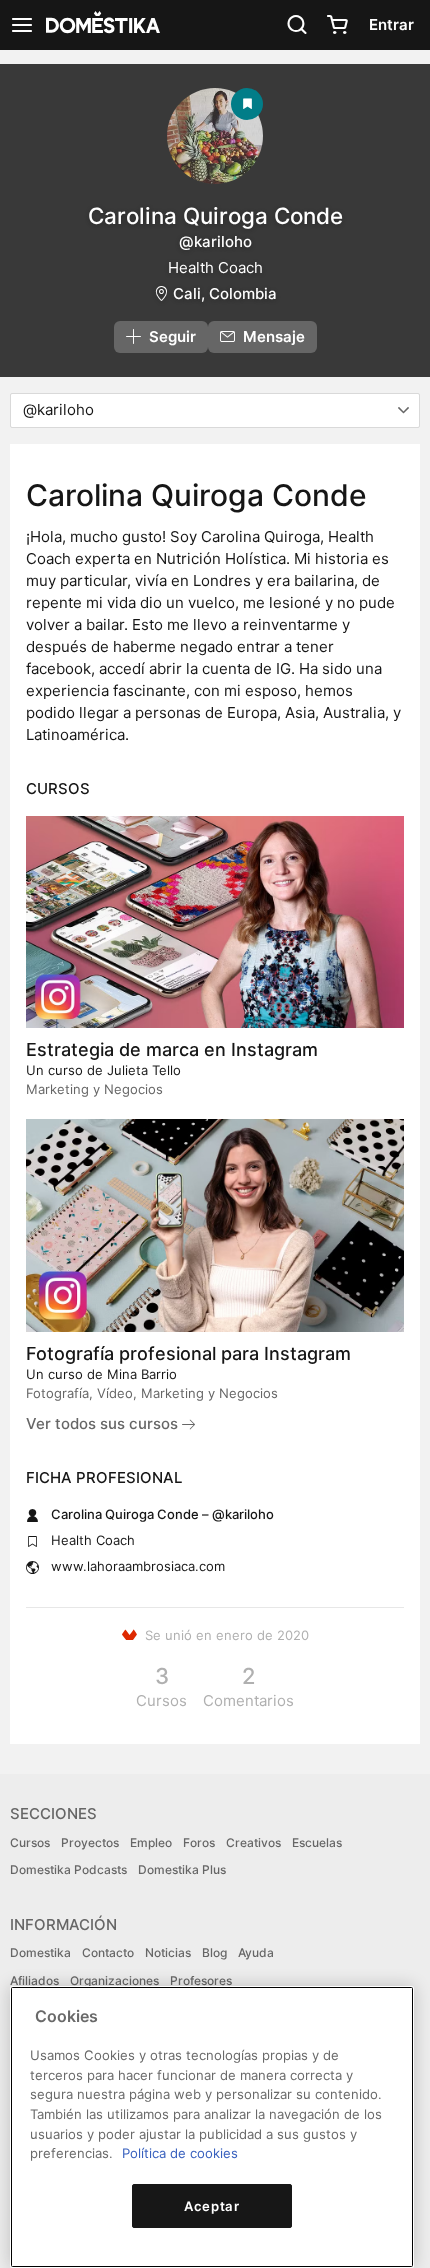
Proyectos (90, 1842)
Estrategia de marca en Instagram (172, 1049)
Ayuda (256, 1952)
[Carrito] (337, 25)
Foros (199, 1842)
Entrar (391, 24)
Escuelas (317, 1842)
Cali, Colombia (225, 293)
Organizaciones (114, 1980)
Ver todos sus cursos (104, 1423)
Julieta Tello (144, 1070)
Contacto (108, 1952)
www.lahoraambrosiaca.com (138, 1566)
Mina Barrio (142, 1374)
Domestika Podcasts (68, 1869)
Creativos (253, 1842)
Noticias (168, 1952)
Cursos (30, 1842)
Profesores (201, 1980)
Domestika (40, 1952)
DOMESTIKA (101, 25)
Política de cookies (180, 2153)
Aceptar (212, 2206)
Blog (214, 1952)
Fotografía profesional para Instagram (188, 1353)
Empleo (151, 1842)
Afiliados (34, 1980)
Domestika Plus (182, 1869)
